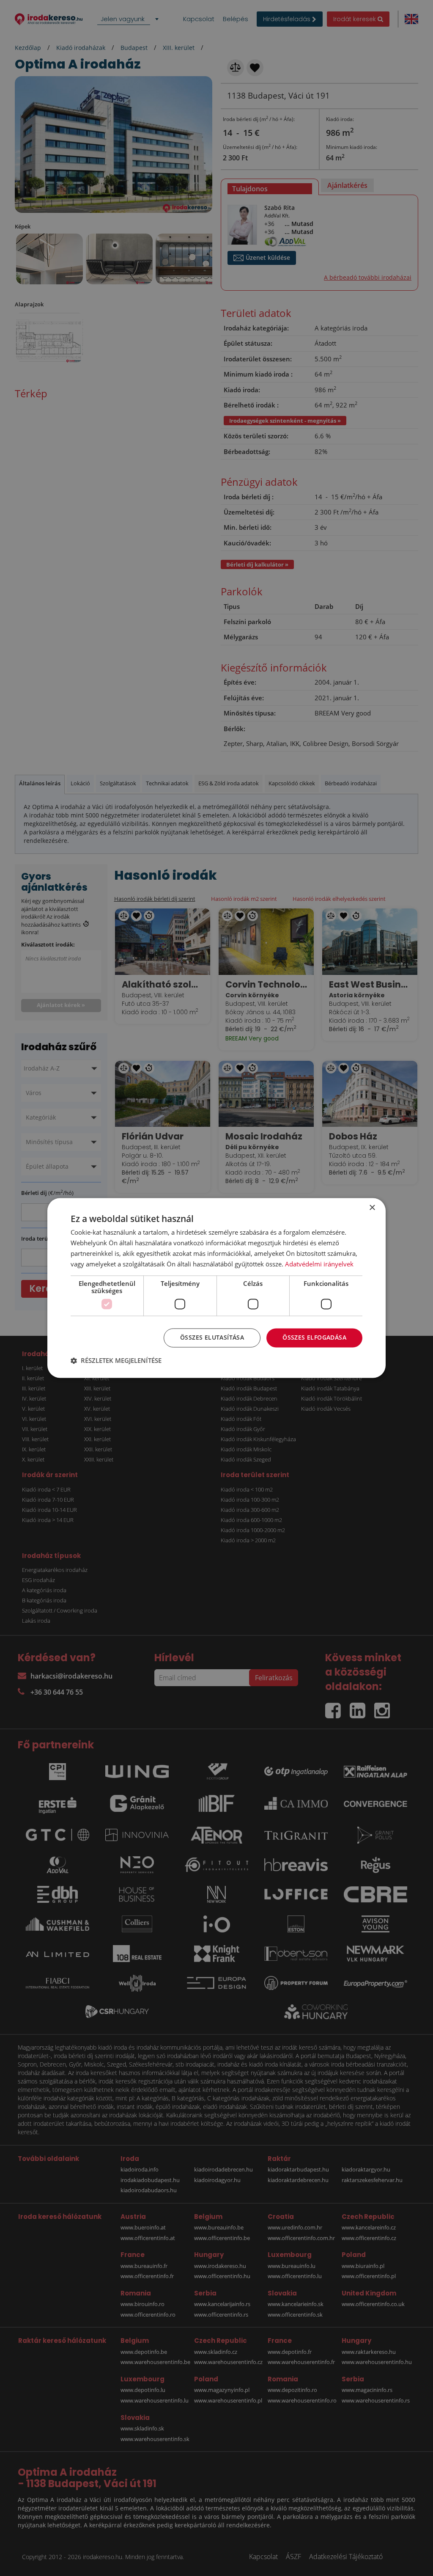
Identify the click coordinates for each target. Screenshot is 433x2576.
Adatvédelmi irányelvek (319, 1264)
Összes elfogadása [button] (314, 1338)
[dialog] (216, 1288)
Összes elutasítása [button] (212, 1338)
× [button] (372, 1208)
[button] (116, 1361)
